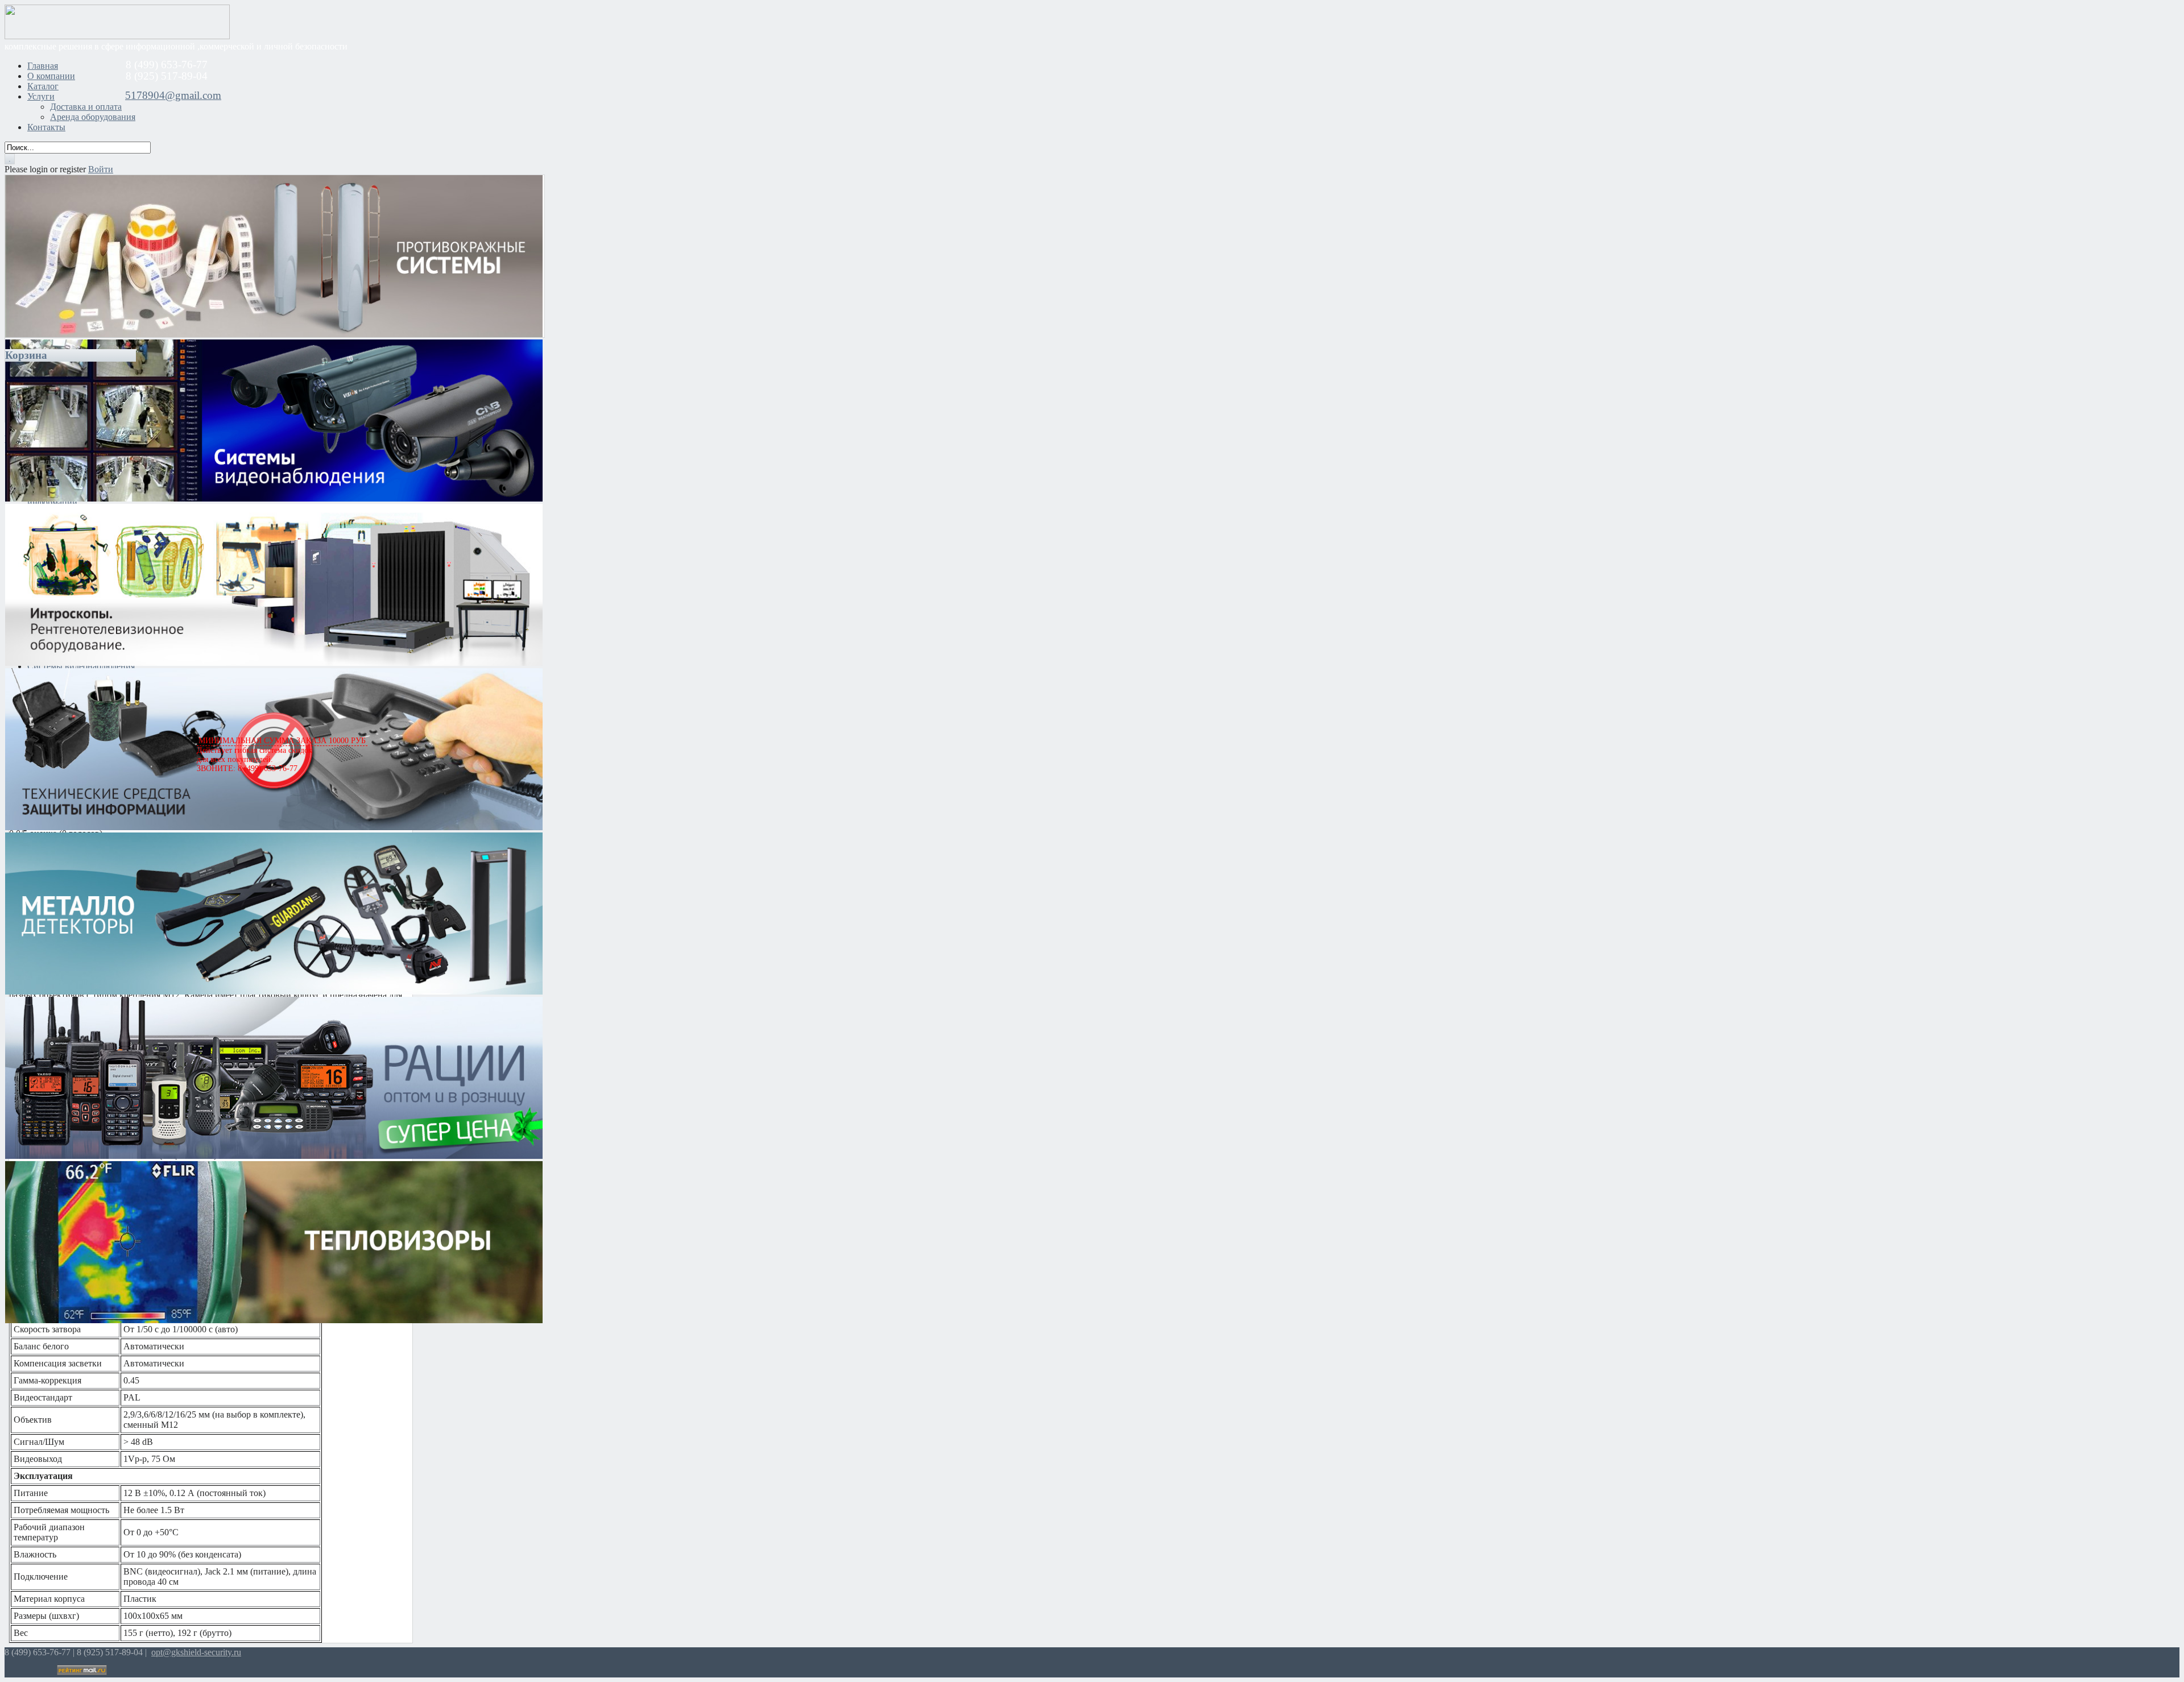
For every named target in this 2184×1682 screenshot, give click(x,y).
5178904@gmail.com (173, 95)
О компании (51, 76)
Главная (43, 66)
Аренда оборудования (93, 117)
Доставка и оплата (86, 107)
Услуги (41, 96)
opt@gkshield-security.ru (196, 1652)
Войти (101, 169)
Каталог (43, 86)
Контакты (46, 127)
